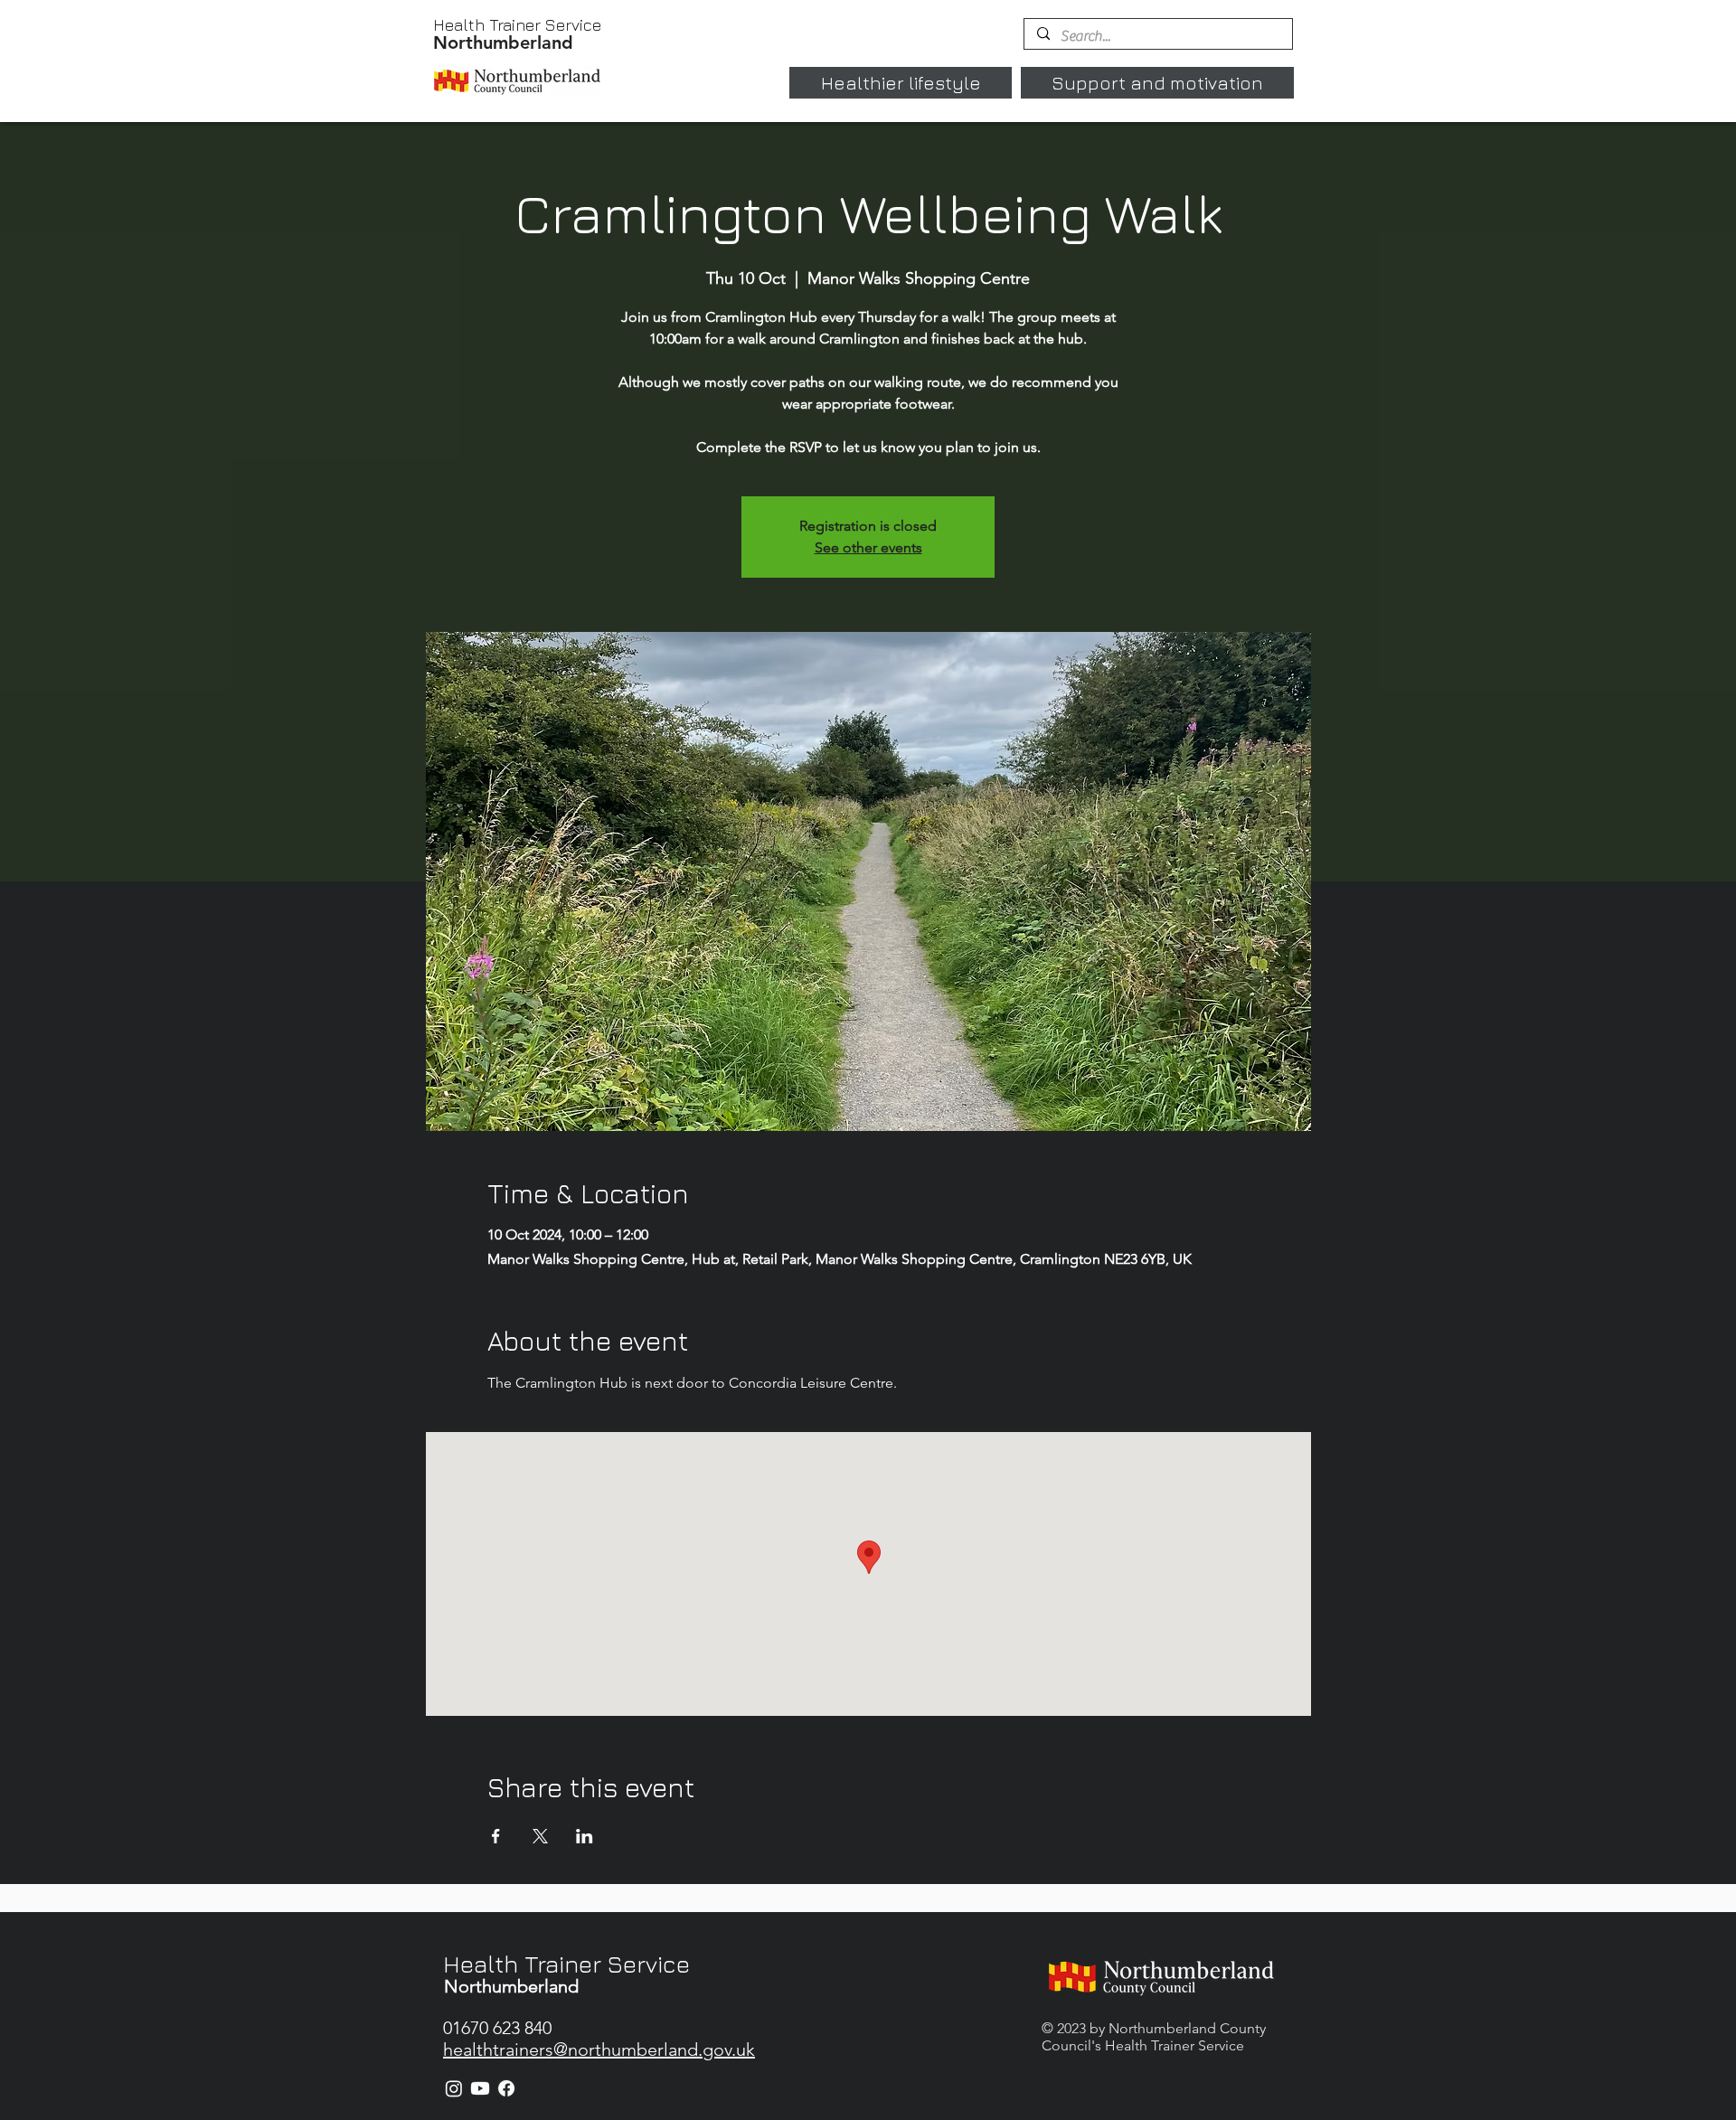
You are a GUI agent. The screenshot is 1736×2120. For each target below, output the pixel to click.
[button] (901, 83)
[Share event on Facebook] (496, 1836)
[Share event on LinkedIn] (585, 1836)
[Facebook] (506, 2088)
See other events (868, 547)
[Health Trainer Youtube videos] (480, 2088)
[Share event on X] (540, 1836)
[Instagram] (454, 2088)
